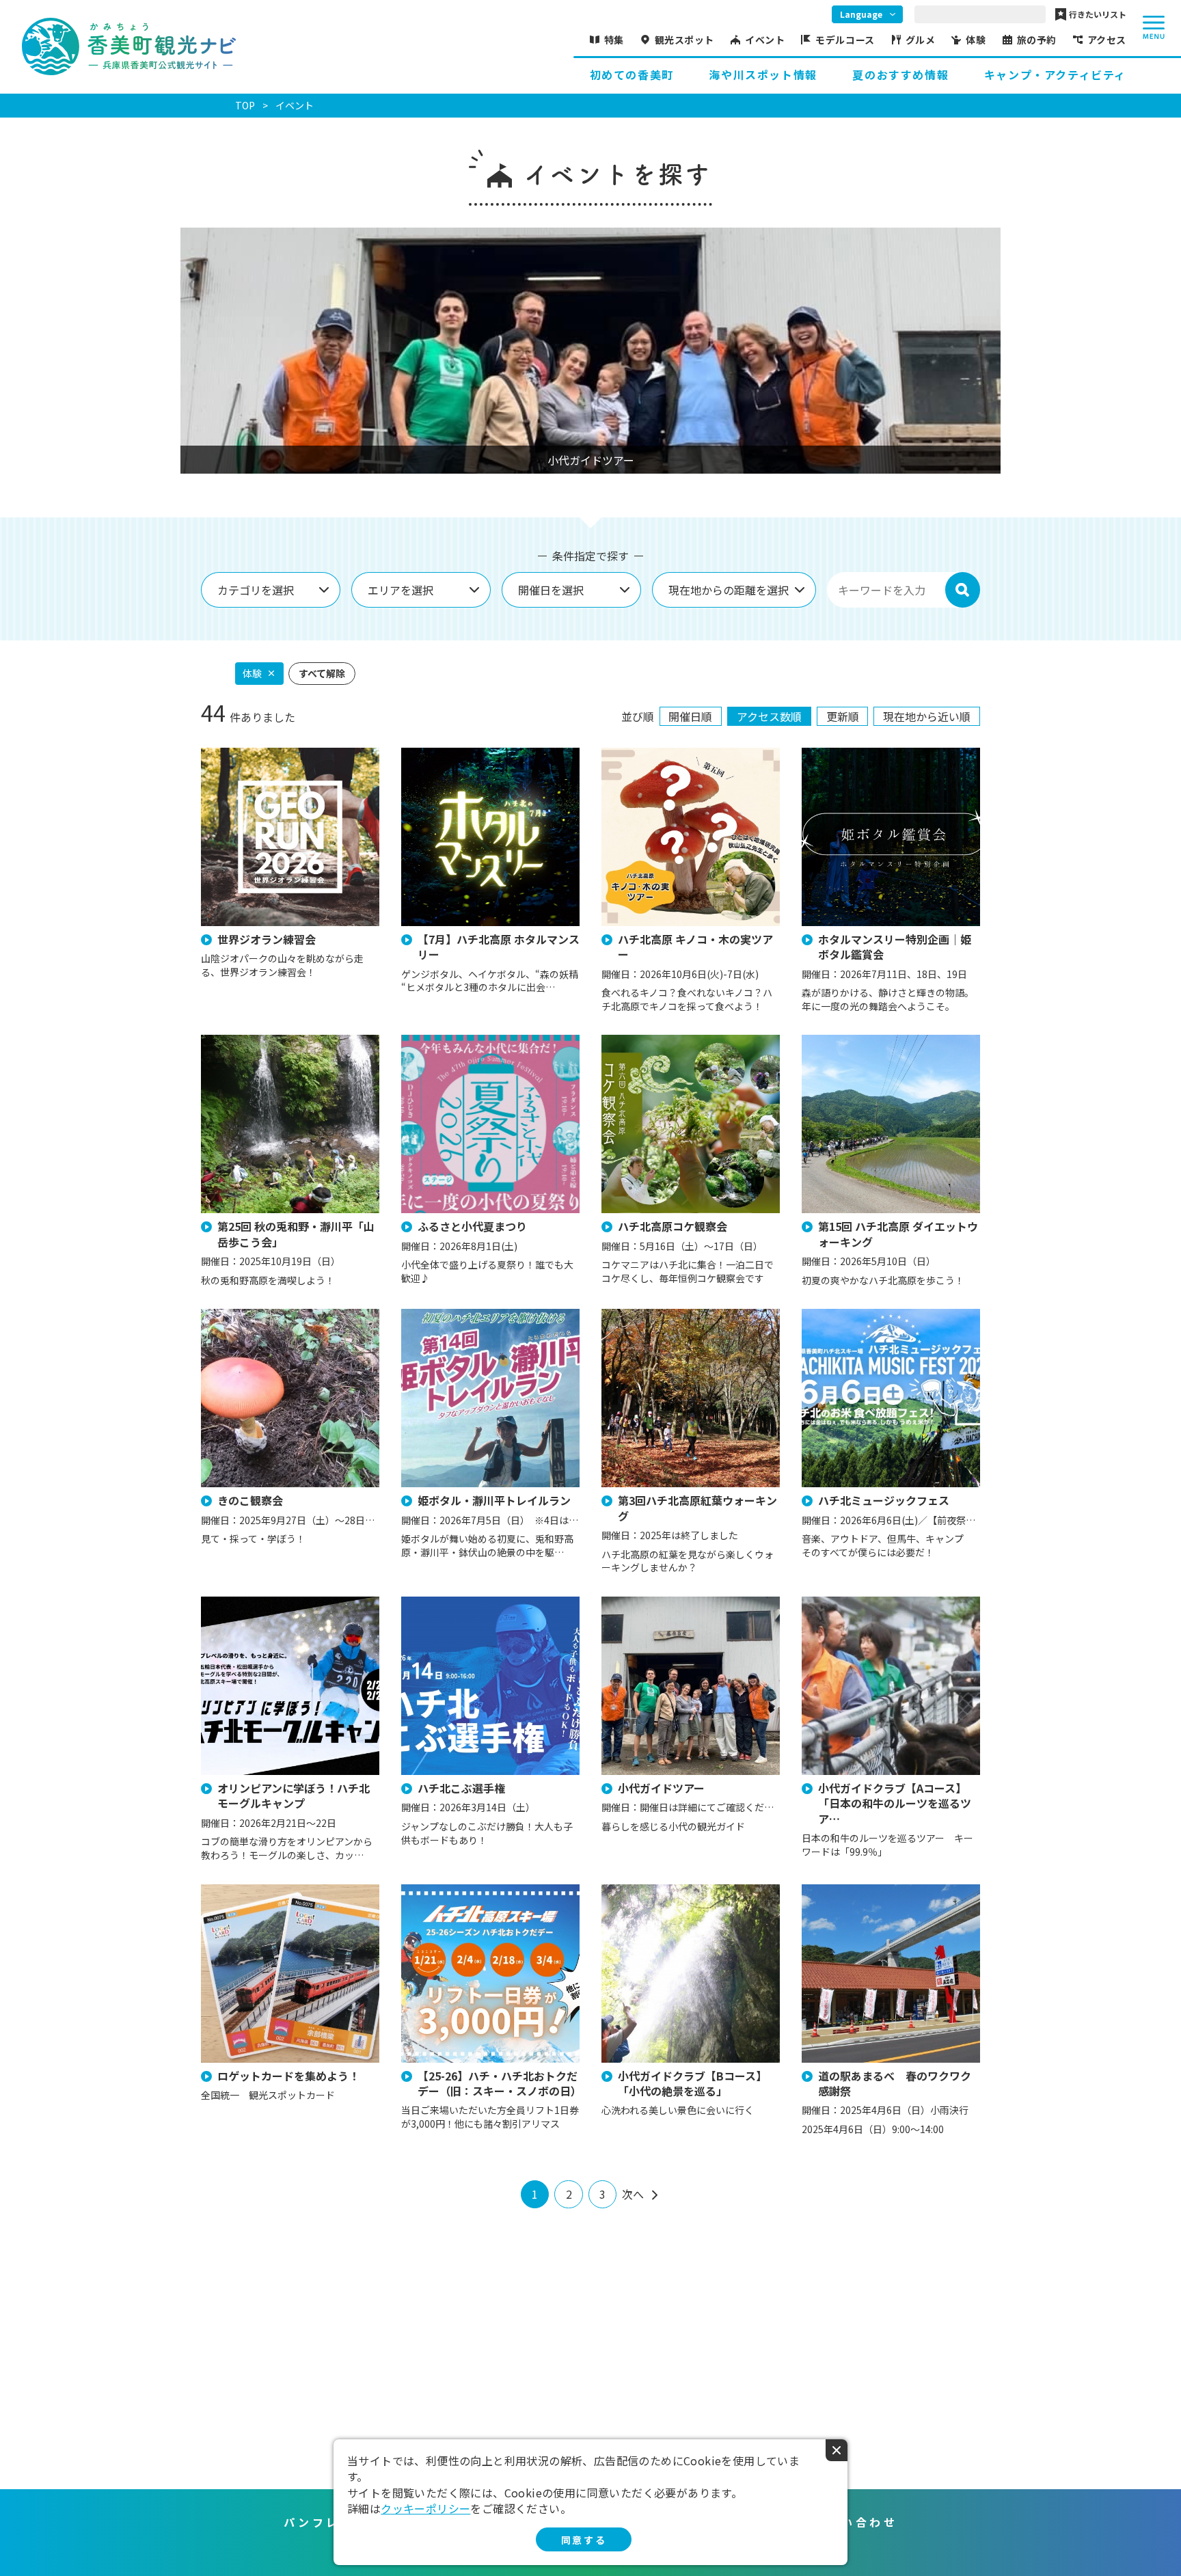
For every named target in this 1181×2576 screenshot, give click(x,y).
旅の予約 (1037, 40)
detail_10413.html (643, 1315)
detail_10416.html (643, 754)
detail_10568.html (843, 754)
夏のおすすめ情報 (900, 74)
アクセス (1107, 40)
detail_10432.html (843, 1891)
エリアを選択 (401, 590)
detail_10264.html (443, 1315)
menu (1154, 27)
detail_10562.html (443, 754)
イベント (765, 40)
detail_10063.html (643, 1603)
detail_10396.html (443, 1041)
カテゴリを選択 (256, 590)
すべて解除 (322, 673)
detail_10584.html (243, 1603)
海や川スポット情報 (763, 74)
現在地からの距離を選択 (729, 590)
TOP (245, 105)
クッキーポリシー (425, 2508)
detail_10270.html (243, 754)
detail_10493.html (643, 1041)
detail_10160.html (843, 1603)
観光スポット (684, 40)
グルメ (921, 40)
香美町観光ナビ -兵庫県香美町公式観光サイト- (129, 46)
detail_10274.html (843, 1041)
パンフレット (326, 2522)
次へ (633, 2194)
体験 (976, 40)
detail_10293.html (243, 1891)
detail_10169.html (643, 1891)
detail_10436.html (443, 1891)
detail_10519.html (243, 1041)
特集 (614, 40)
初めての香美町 (632, 74)
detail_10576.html (243, 1315)
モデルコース (845, 40)
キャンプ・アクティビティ (1055, 74)
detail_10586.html (443, 1603)
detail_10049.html (843, 1315)
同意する (584, 2540)
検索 (962, 590)
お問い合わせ (855, 2522)
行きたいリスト (1098, 14)
